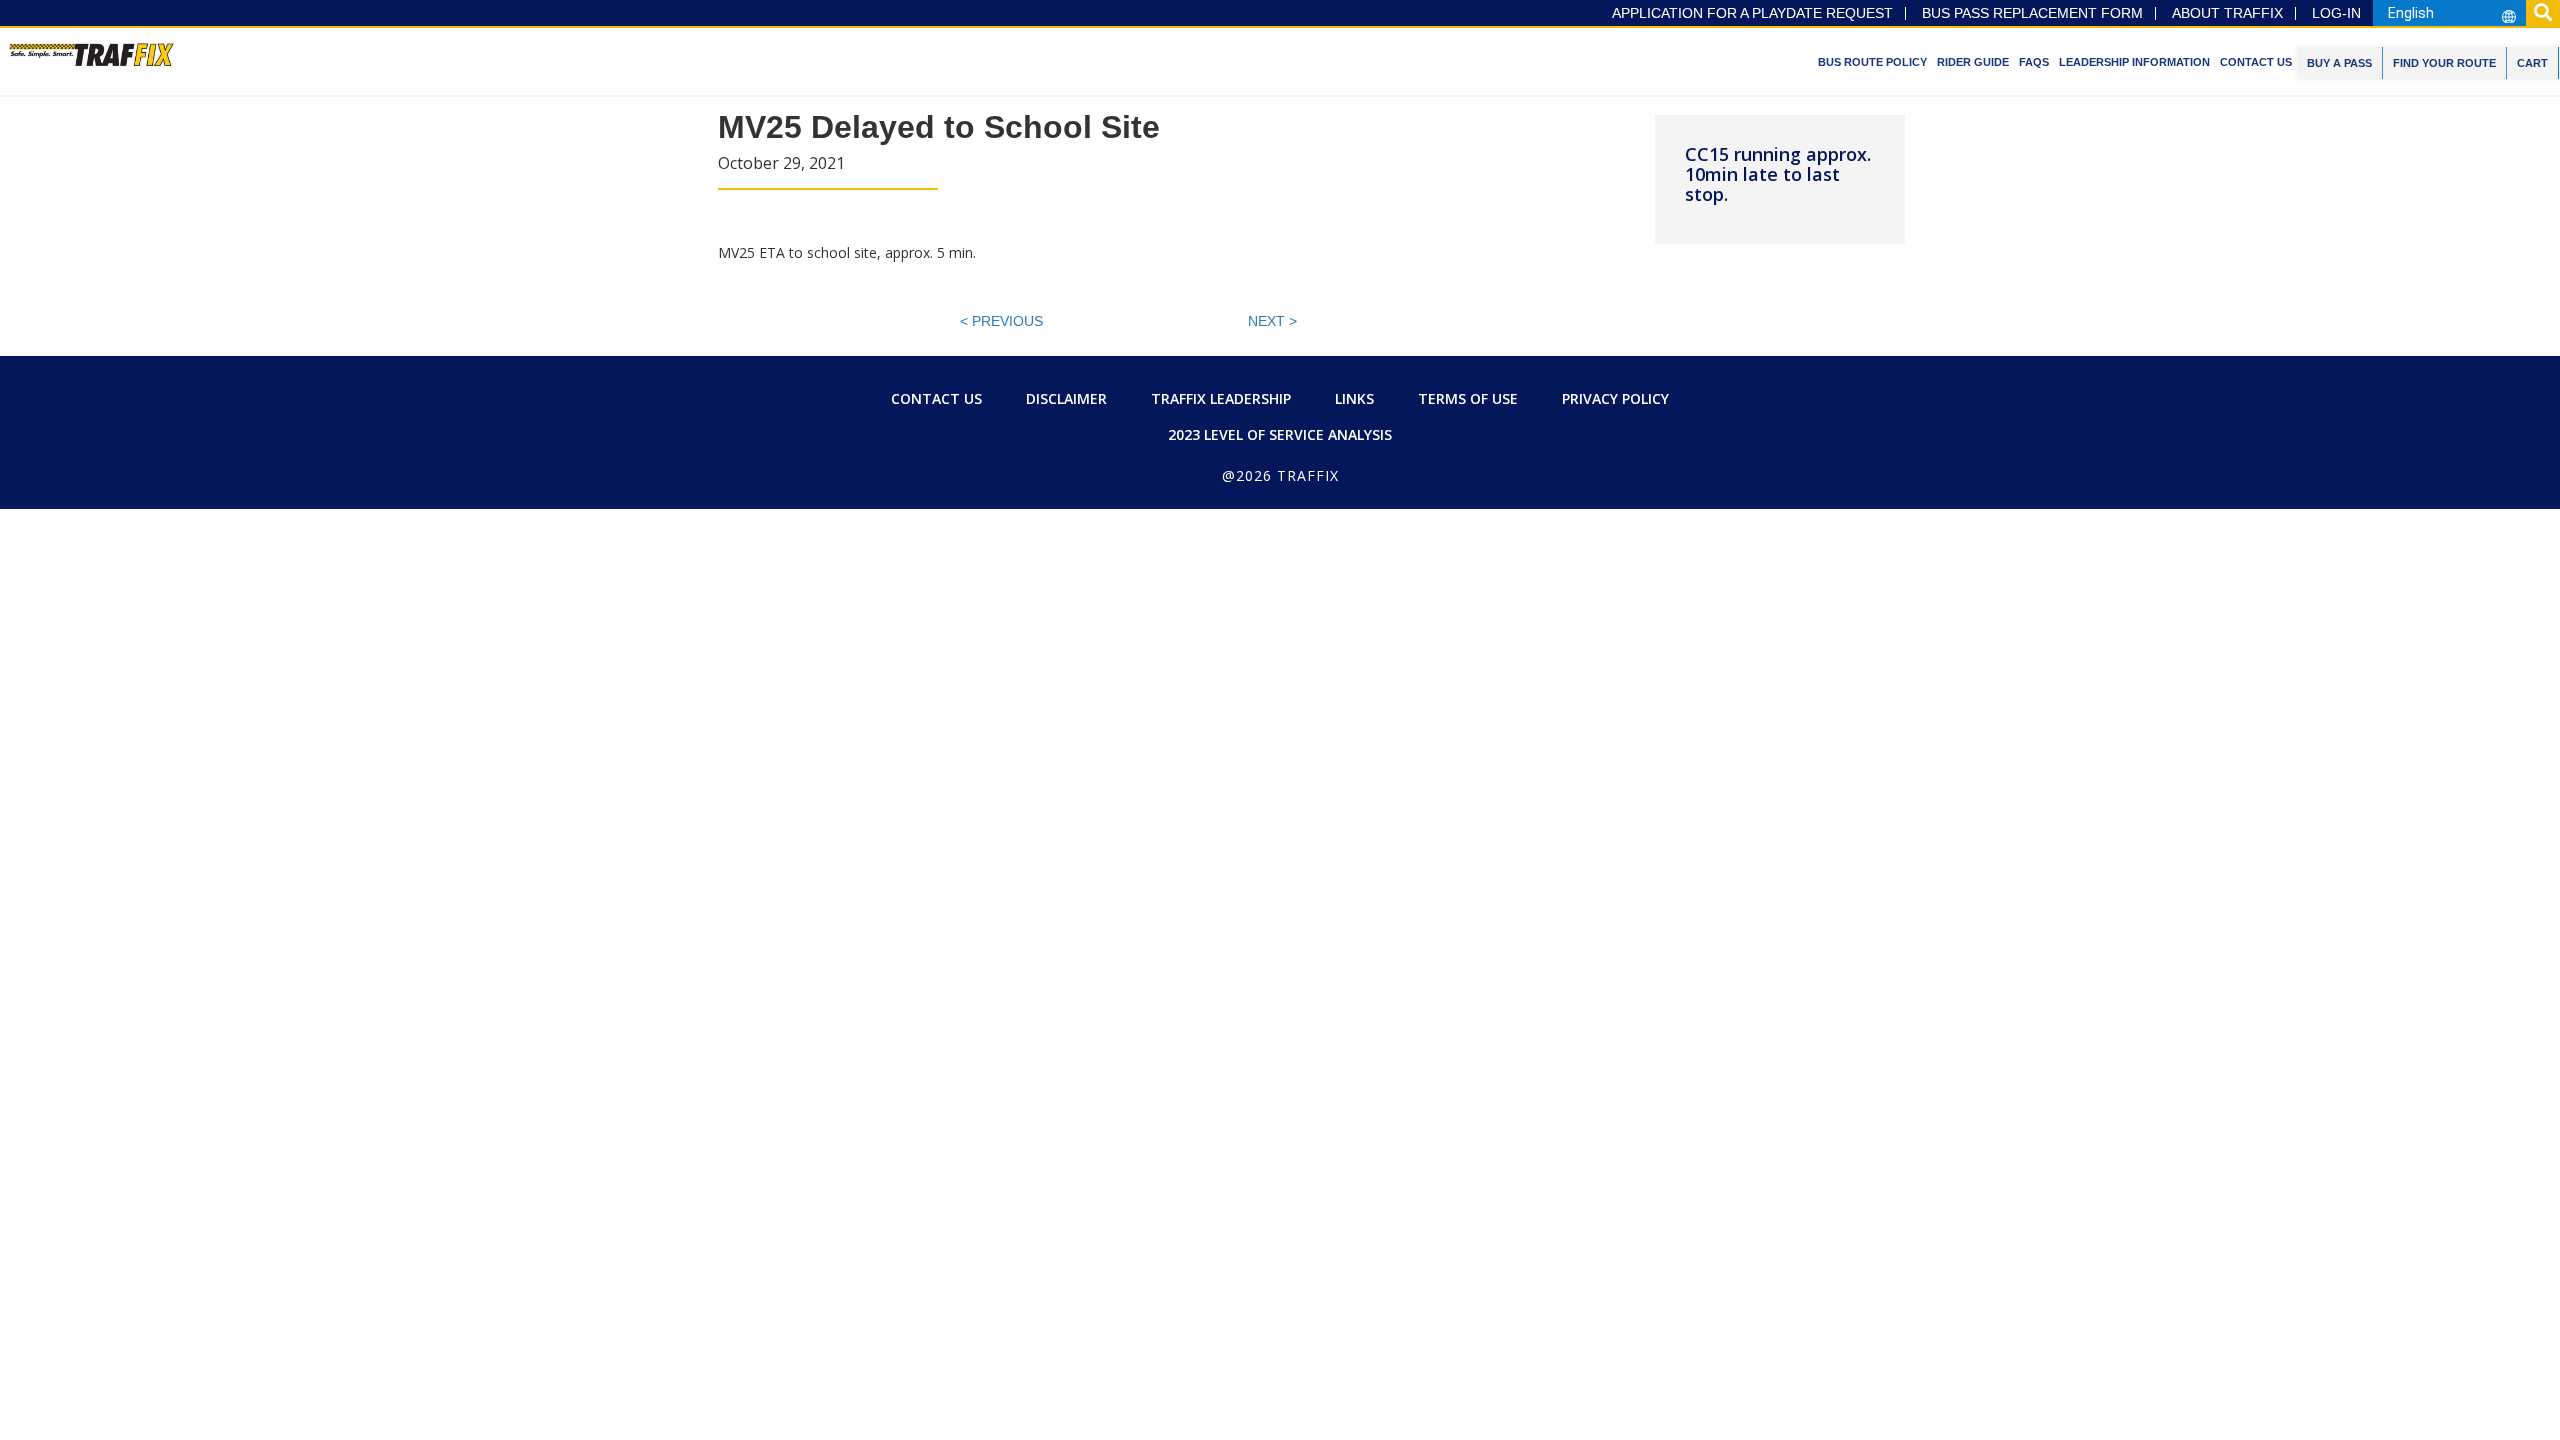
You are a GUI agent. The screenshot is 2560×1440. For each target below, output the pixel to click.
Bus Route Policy (1872, 62)
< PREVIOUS (1001, 321)
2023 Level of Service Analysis (1280, 434)
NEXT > (1272, 321)
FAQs (2034, 62)
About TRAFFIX (2227, 13)
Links (1354, 398)
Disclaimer (1066, 398)
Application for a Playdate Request (1752, 13)
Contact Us (2256, 62)
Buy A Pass (2339, 63)
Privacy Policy (1615, 398)
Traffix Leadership (1221, 398)
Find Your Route (2444, 63)
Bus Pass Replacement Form (2032, 13)
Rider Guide (1973, 62)
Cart (2532, 63)
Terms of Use (1468, 398)
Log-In (2336, 13)
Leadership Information (2134, 62)
